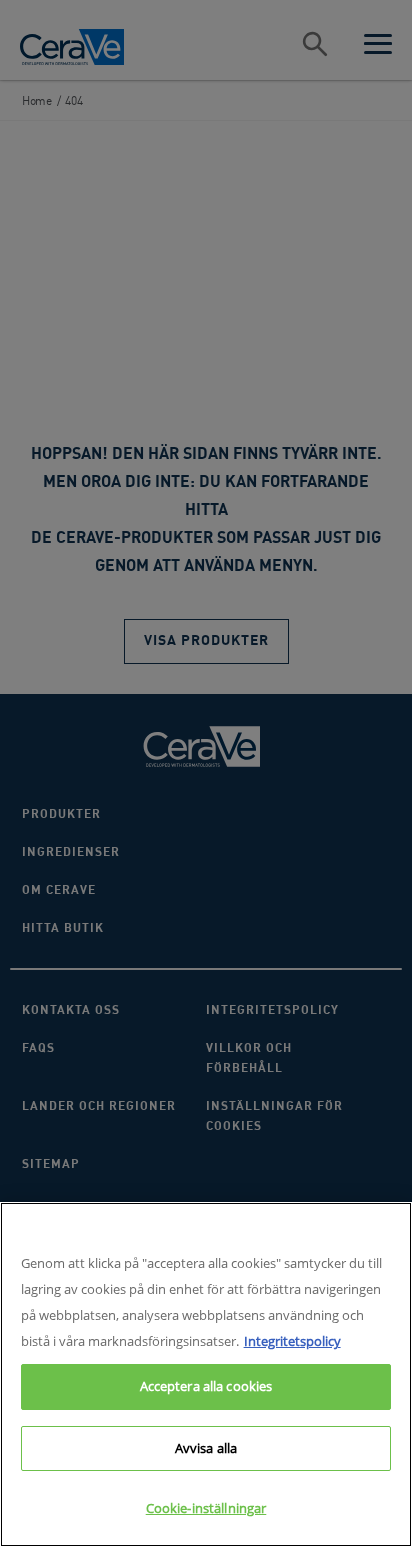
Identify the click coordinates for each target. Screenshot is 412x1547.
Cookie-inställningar (206, 1508)
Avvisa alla (206, 1448)
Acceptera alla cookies (206, 1386)
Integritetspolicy (292, 1341)
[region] (206, 1374)
